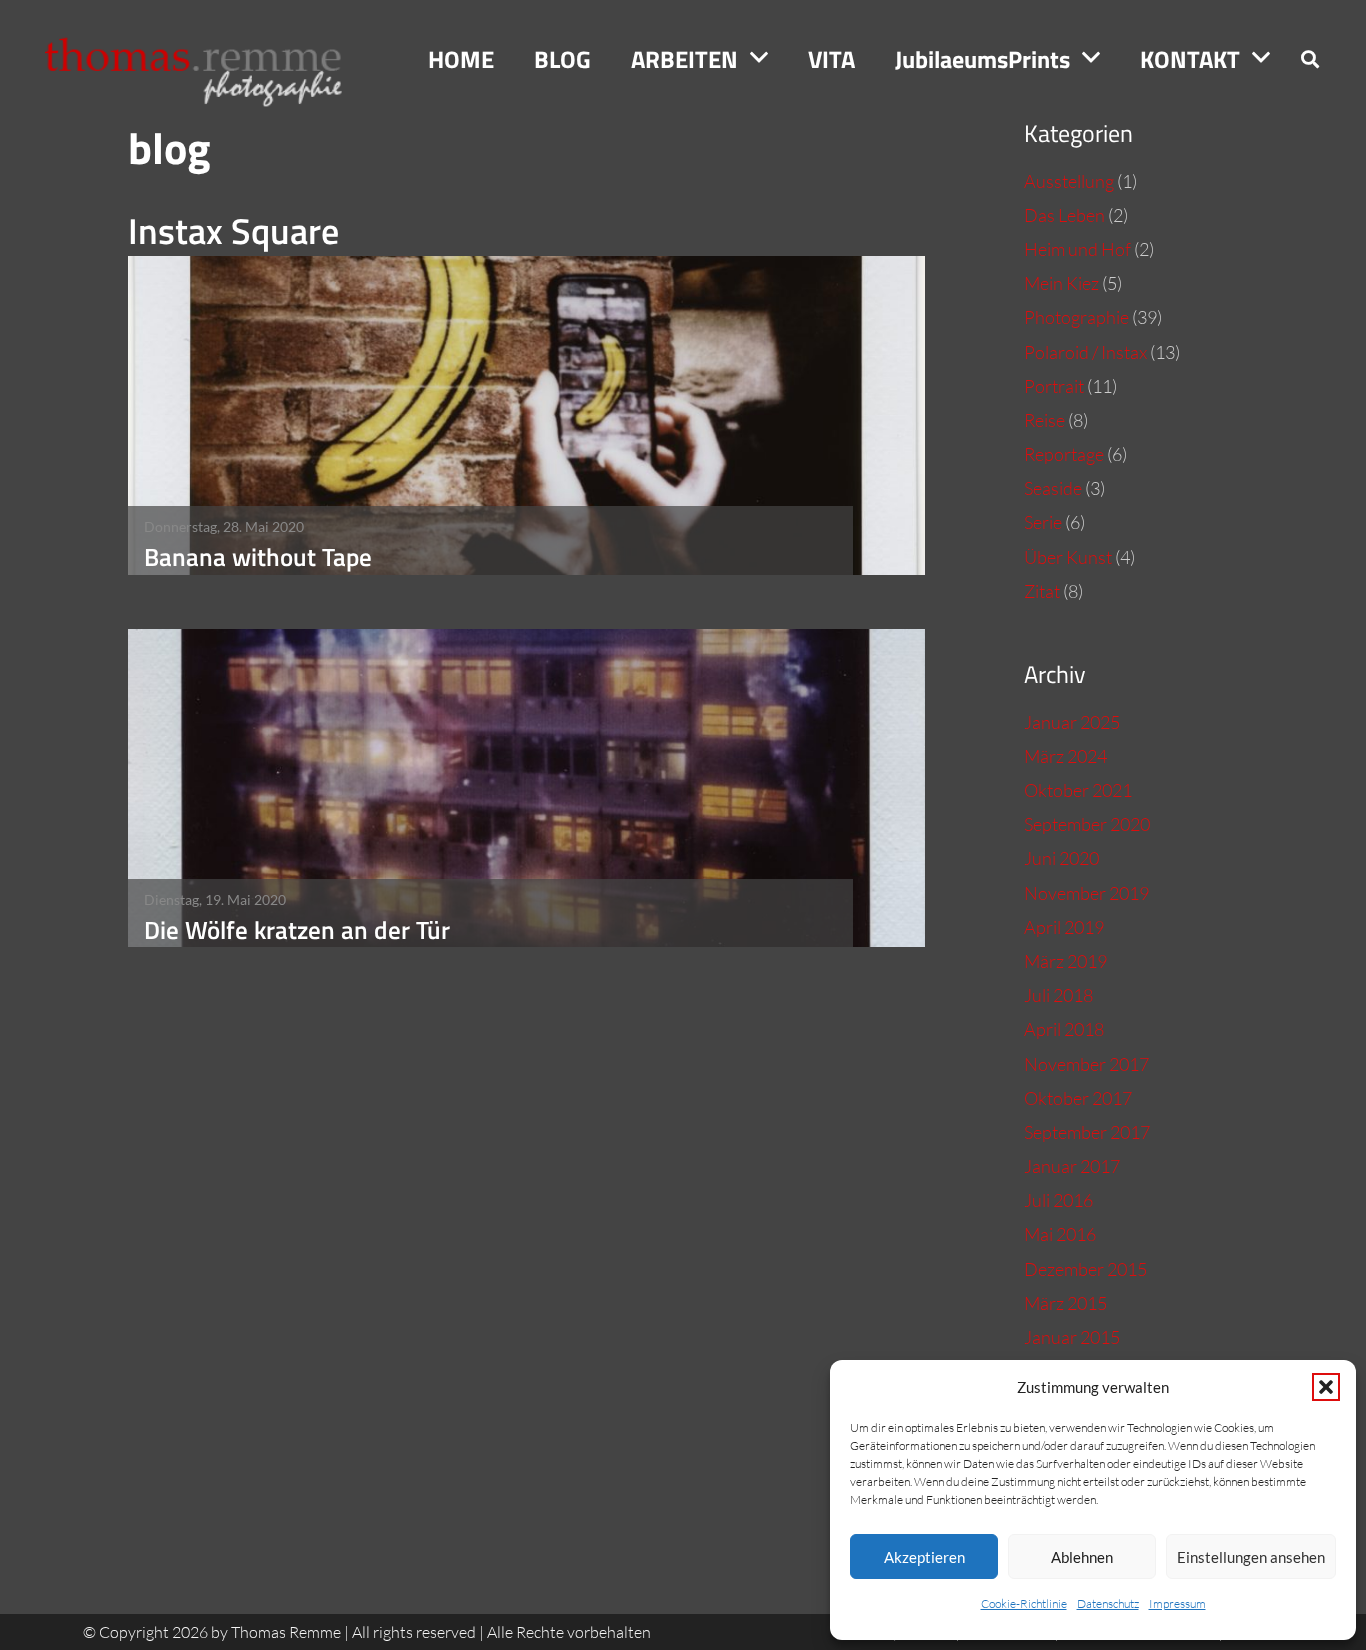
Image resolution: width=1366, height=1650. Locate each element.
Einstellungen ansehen (1251, 1557)
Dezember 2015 (1085, 1269)
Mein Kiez (1061, 283)
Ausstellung (1069, 181)
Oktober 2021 (1078, 790)
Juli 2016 (1058, 1200)
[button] (1326, 1387)
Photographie (1076, 317)
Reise (1044, 420)
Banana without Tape (258, 556)
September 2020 (1087, 824)
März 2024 (1065, 756)
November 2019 (1086, 893)
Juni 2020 (1061, 858)
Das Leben (1064, 215)
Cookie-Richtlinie (1024, 1603)
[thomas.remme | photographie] (204, 59)
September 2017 (1087, 1132)
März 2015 (1065, 1303)
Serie (1043, 522)
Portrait (1054, 386)
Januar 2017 (1072, 1166)
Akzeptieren (924, 1557)
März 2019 (1065, 961)
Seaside (1053, 488)
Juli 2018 (1058, 995)
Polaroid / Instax (1085, 352)
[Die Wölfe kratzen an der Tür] (526, 788)
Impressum (1177, 1603)
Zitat (1042, 591)
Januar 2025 (1072, 722)
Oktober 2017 (1078, 1098)
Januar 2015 (1072, 1337)
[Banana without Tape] (526, 415)
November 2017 (1086, 1064)
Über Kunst (1068, 557)
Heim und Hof (1077, 249)
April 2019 (1064, 927)
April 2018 (1064, 1029)
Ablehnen (1082, 1557)
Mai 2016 (1060, 1234)
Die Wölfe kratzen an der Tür (297, 929)
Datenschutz (1108, 1603)
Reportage (1064, 454)
